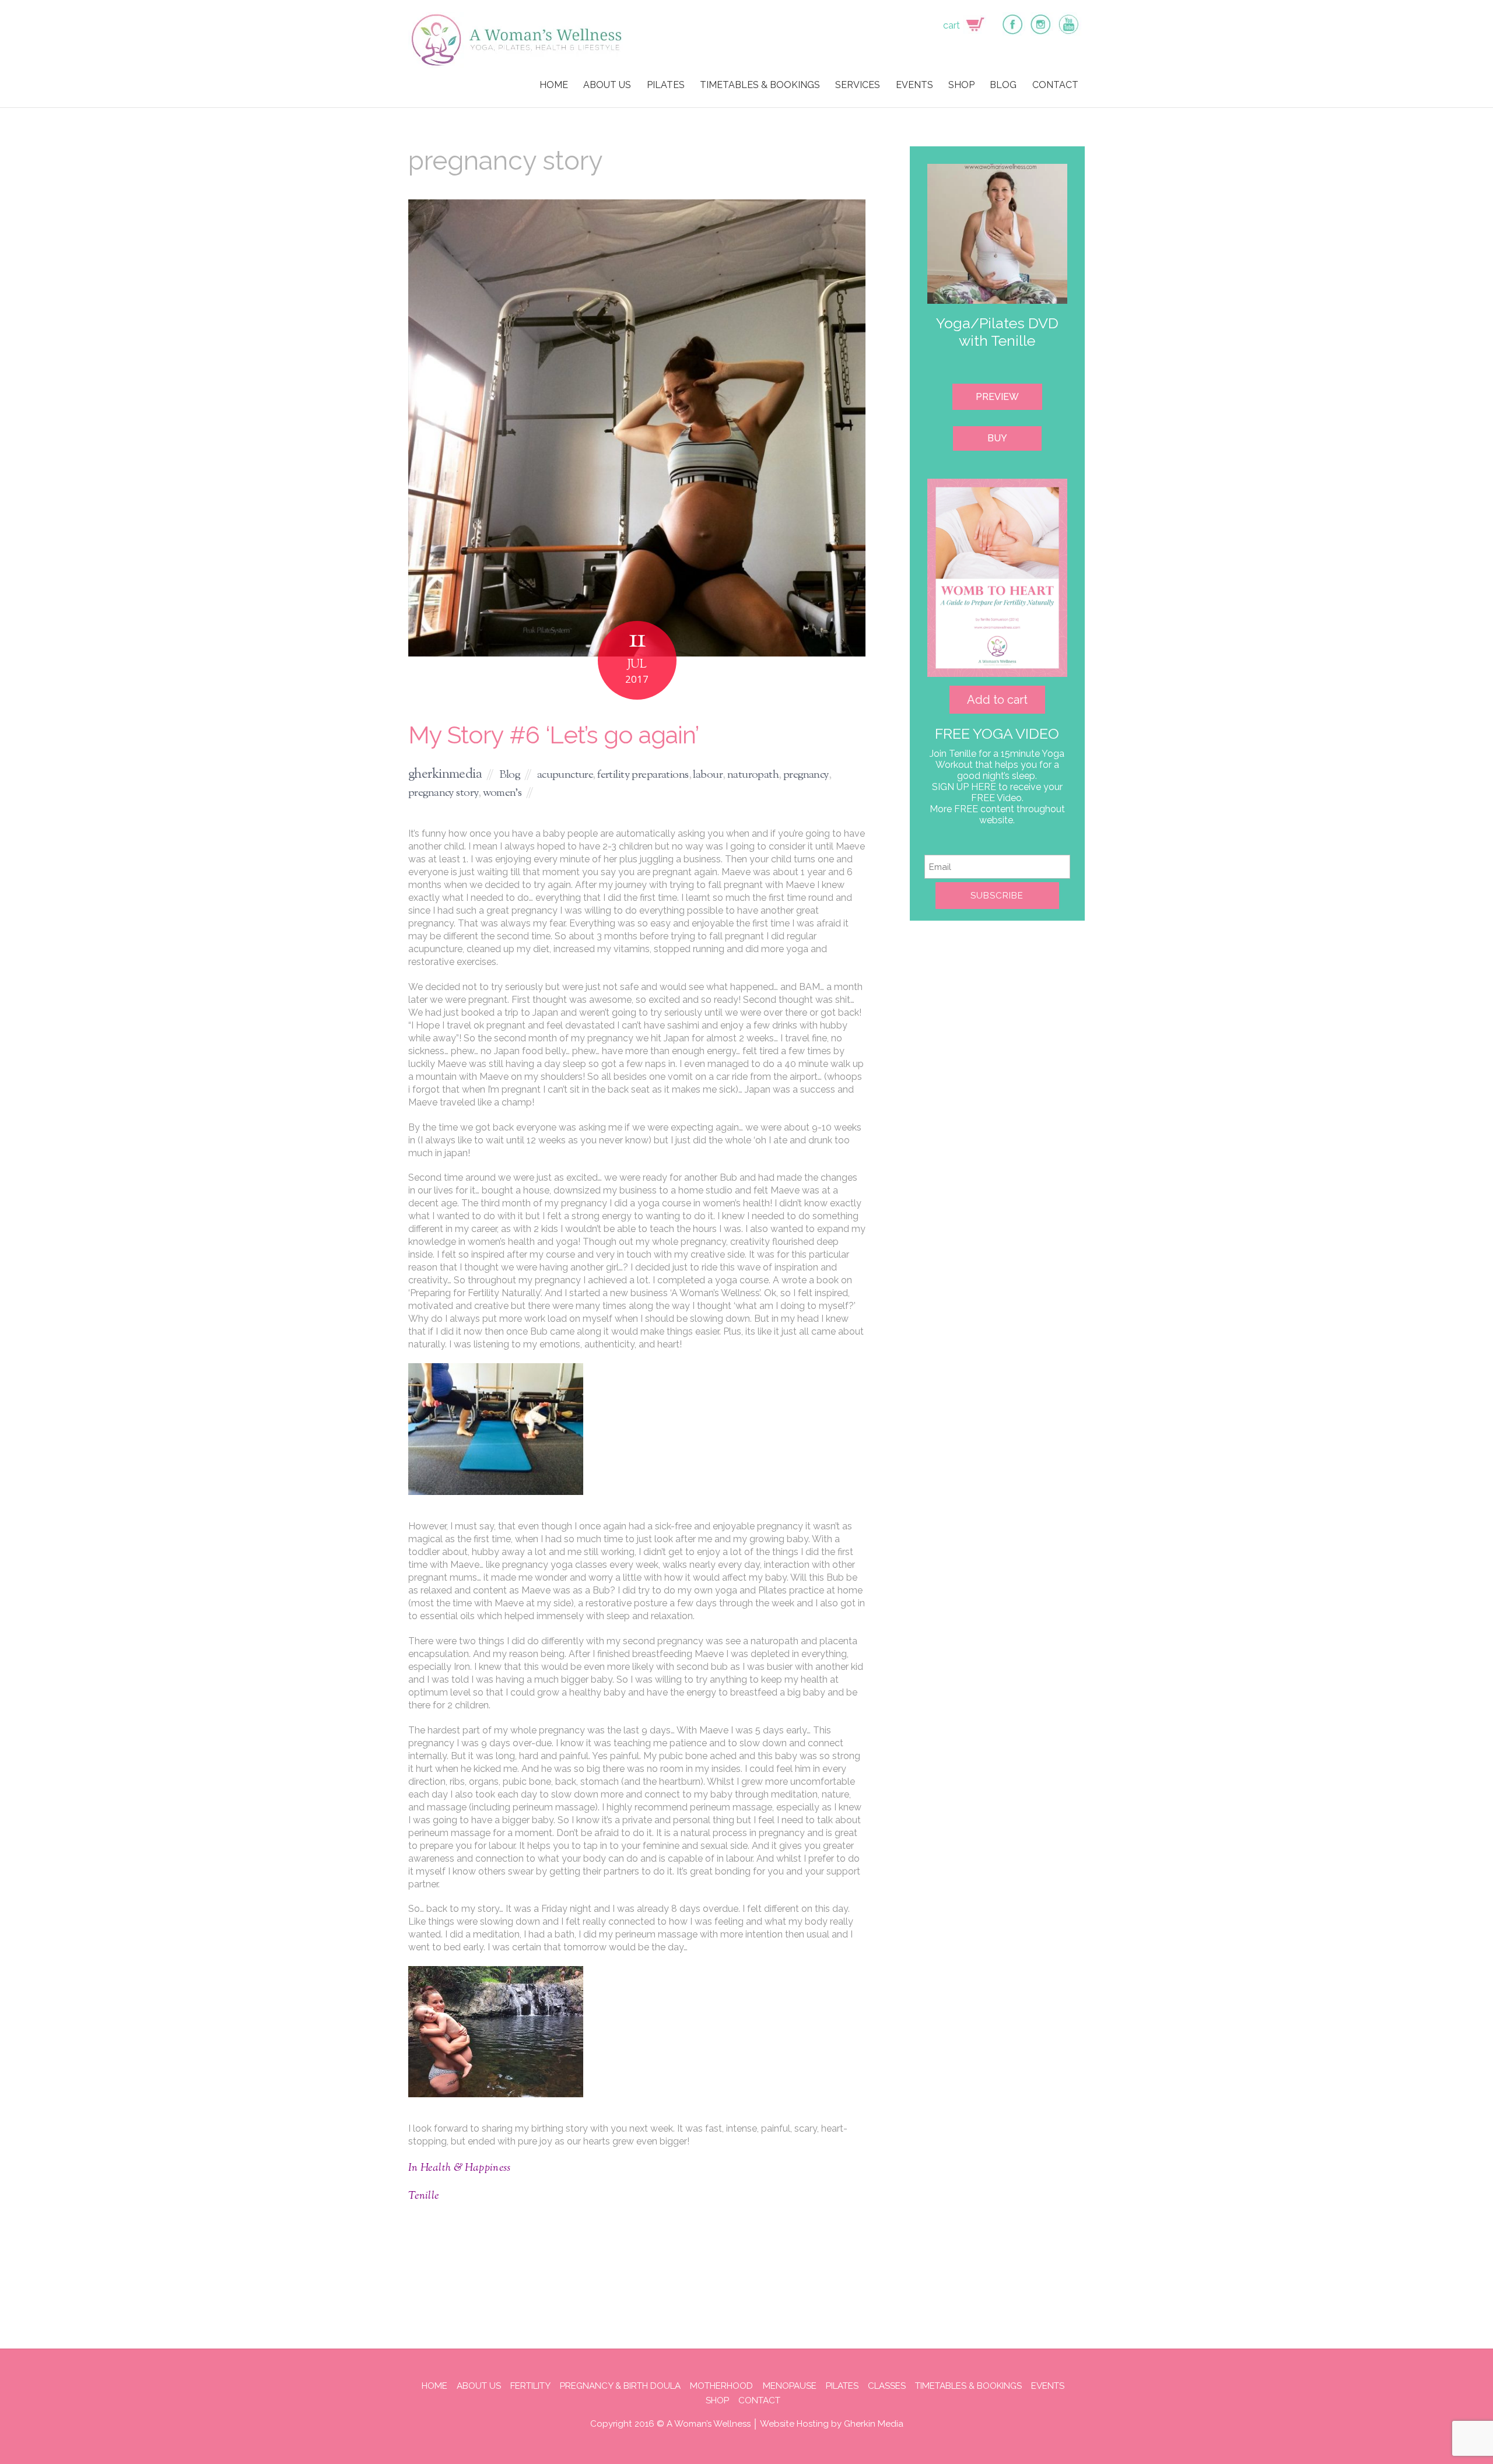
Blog (510, 775)
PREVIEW (997, 397)
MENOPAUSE (790, 2386)
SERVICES (858, 85)
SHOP (961, 85)
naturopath (753, 775)
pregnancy (806, 775)
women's (502, 793)
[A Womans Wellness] (517, 63)
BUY (997, 438)
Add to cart (997, 700)
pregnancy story (443, 793)
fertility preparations (643, 775)
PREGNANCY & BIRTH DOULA (620, 2386)
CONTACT (1055, 85)
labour (708, 775)
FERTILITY (530, 2386)
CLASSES (887, 2386)
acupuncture (565, 775)
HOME (554, 85)
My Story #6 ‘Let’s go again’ (553, 735)
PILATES (666, 85)
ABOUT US (607, 85)
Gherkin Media (874, 2424)
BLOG (1003, 85)
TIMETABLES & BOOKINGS (760, 85)
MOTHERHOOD (721, 2386)
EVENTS (914, 85)
